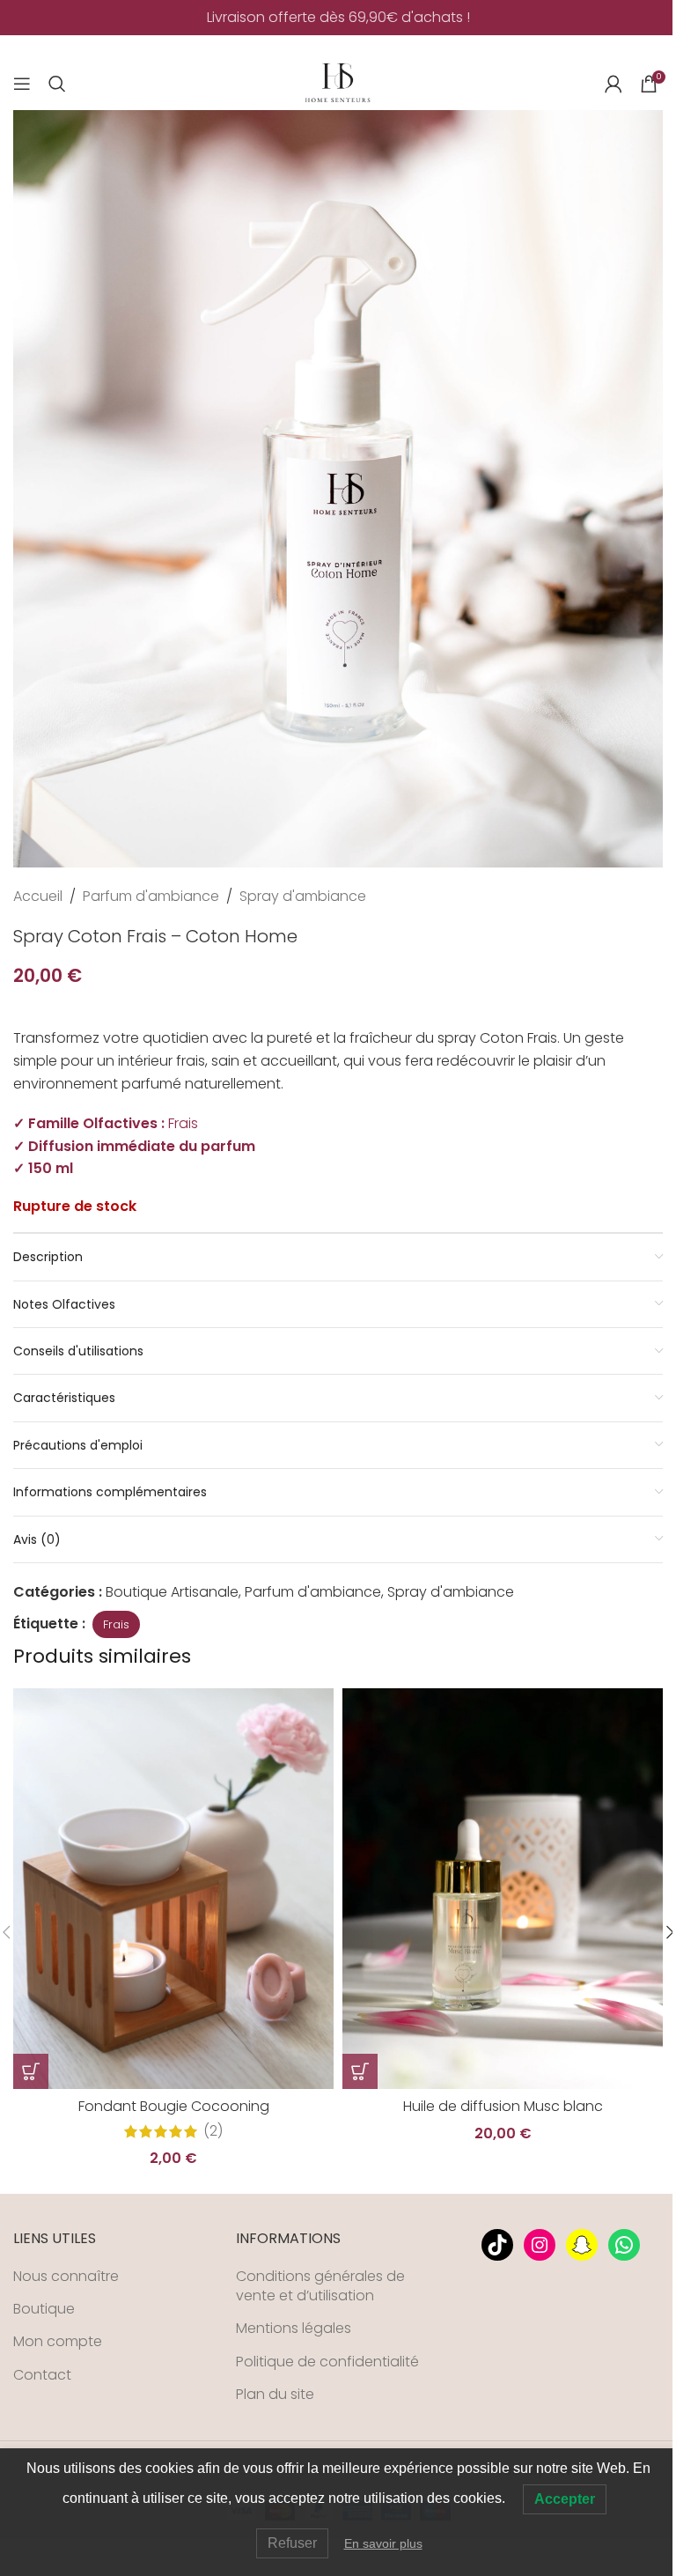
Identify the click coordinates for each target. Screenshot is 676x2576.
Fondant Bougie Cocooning (174, 2106)
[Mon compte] (614, 84)
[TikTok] (497, 2245)
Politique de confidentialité (327, 2362)
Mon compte (58, 2342)
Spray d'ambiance (303, 896)
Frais (116, 1624)
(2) (213, 2131)
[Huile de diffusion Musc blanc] (503, 1889)
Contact (42, 2375)
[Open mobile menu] (22, 84)
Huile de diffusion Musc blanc (503, 2106)
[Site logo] (338, 82)
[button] (31, 2071)
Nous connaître (66, 2277)
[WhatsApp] (624, 2245)
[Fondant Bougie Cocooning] (173, 1889)
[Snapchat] (582, 2245)
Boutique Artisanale (172, 1592)
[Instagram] (540, 2245)
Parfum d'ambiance (151, 896)
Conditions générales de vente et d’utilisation (320, 2286)
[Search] (57, 84)
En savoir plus (383, 2543)
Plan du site (275, 2395)
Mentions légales (294, 2329)
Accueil (38, 896)
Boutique (44, 2309)
